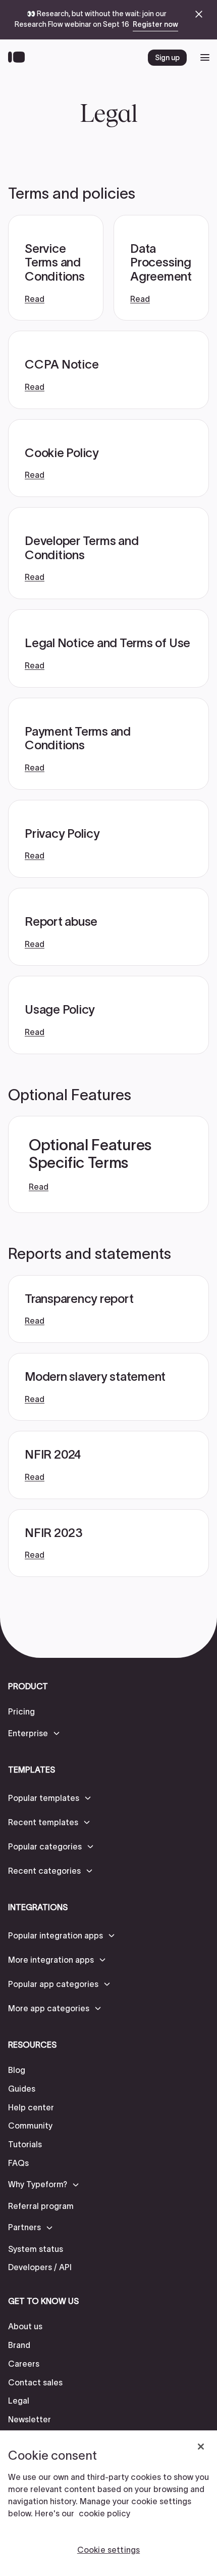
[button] (35, 1733)
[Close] (201, 2447)
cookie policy (104, 2513)
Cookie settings (108, 2550)
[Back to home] (19, 58)
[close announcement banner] (199, 14)
